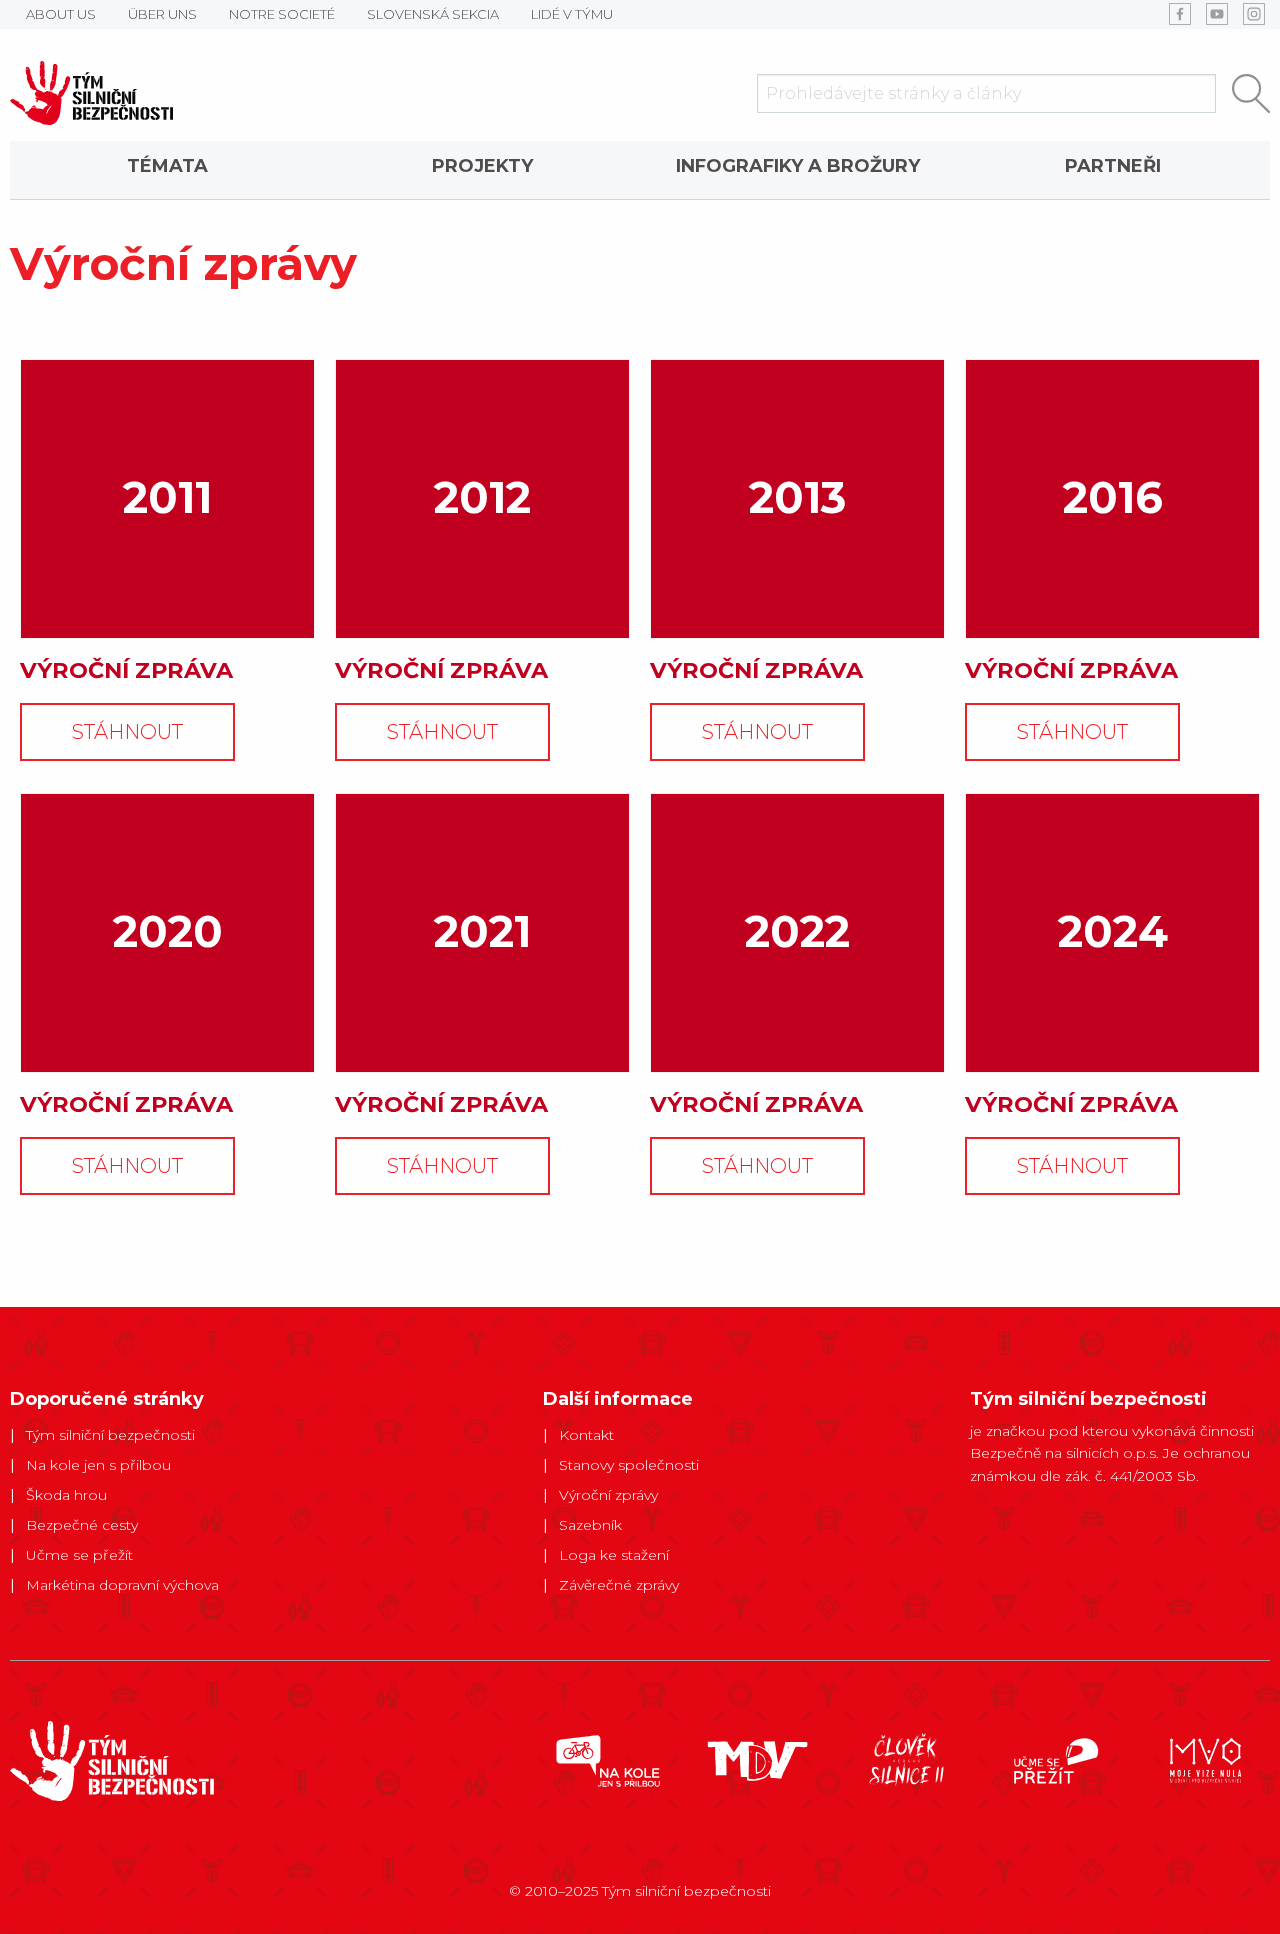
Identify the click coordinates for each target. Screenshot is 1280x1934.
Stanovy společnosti (629, 1465)
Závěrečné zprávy (619, 1585)
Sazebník (590, 1525)
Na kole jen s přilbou (98, 1465)
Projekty (482, 166)
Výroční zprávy (608, 1495)
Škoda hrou (66, 1495)
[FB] (1180, 14)
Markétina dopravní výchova (122, 1585)
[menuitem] (167, 170)
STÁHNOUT (127, 732)
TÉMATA (167, 166)
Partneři (1113, 166)
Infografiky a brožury (798, 166)
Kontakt (586, 1435)
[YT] (1217, 14)
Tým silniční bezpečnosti (110, 1435)
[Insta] (1254, 14)
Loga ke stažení (614, 1555)
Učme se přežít (79, 1555)
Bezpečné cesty (82, 1525)
